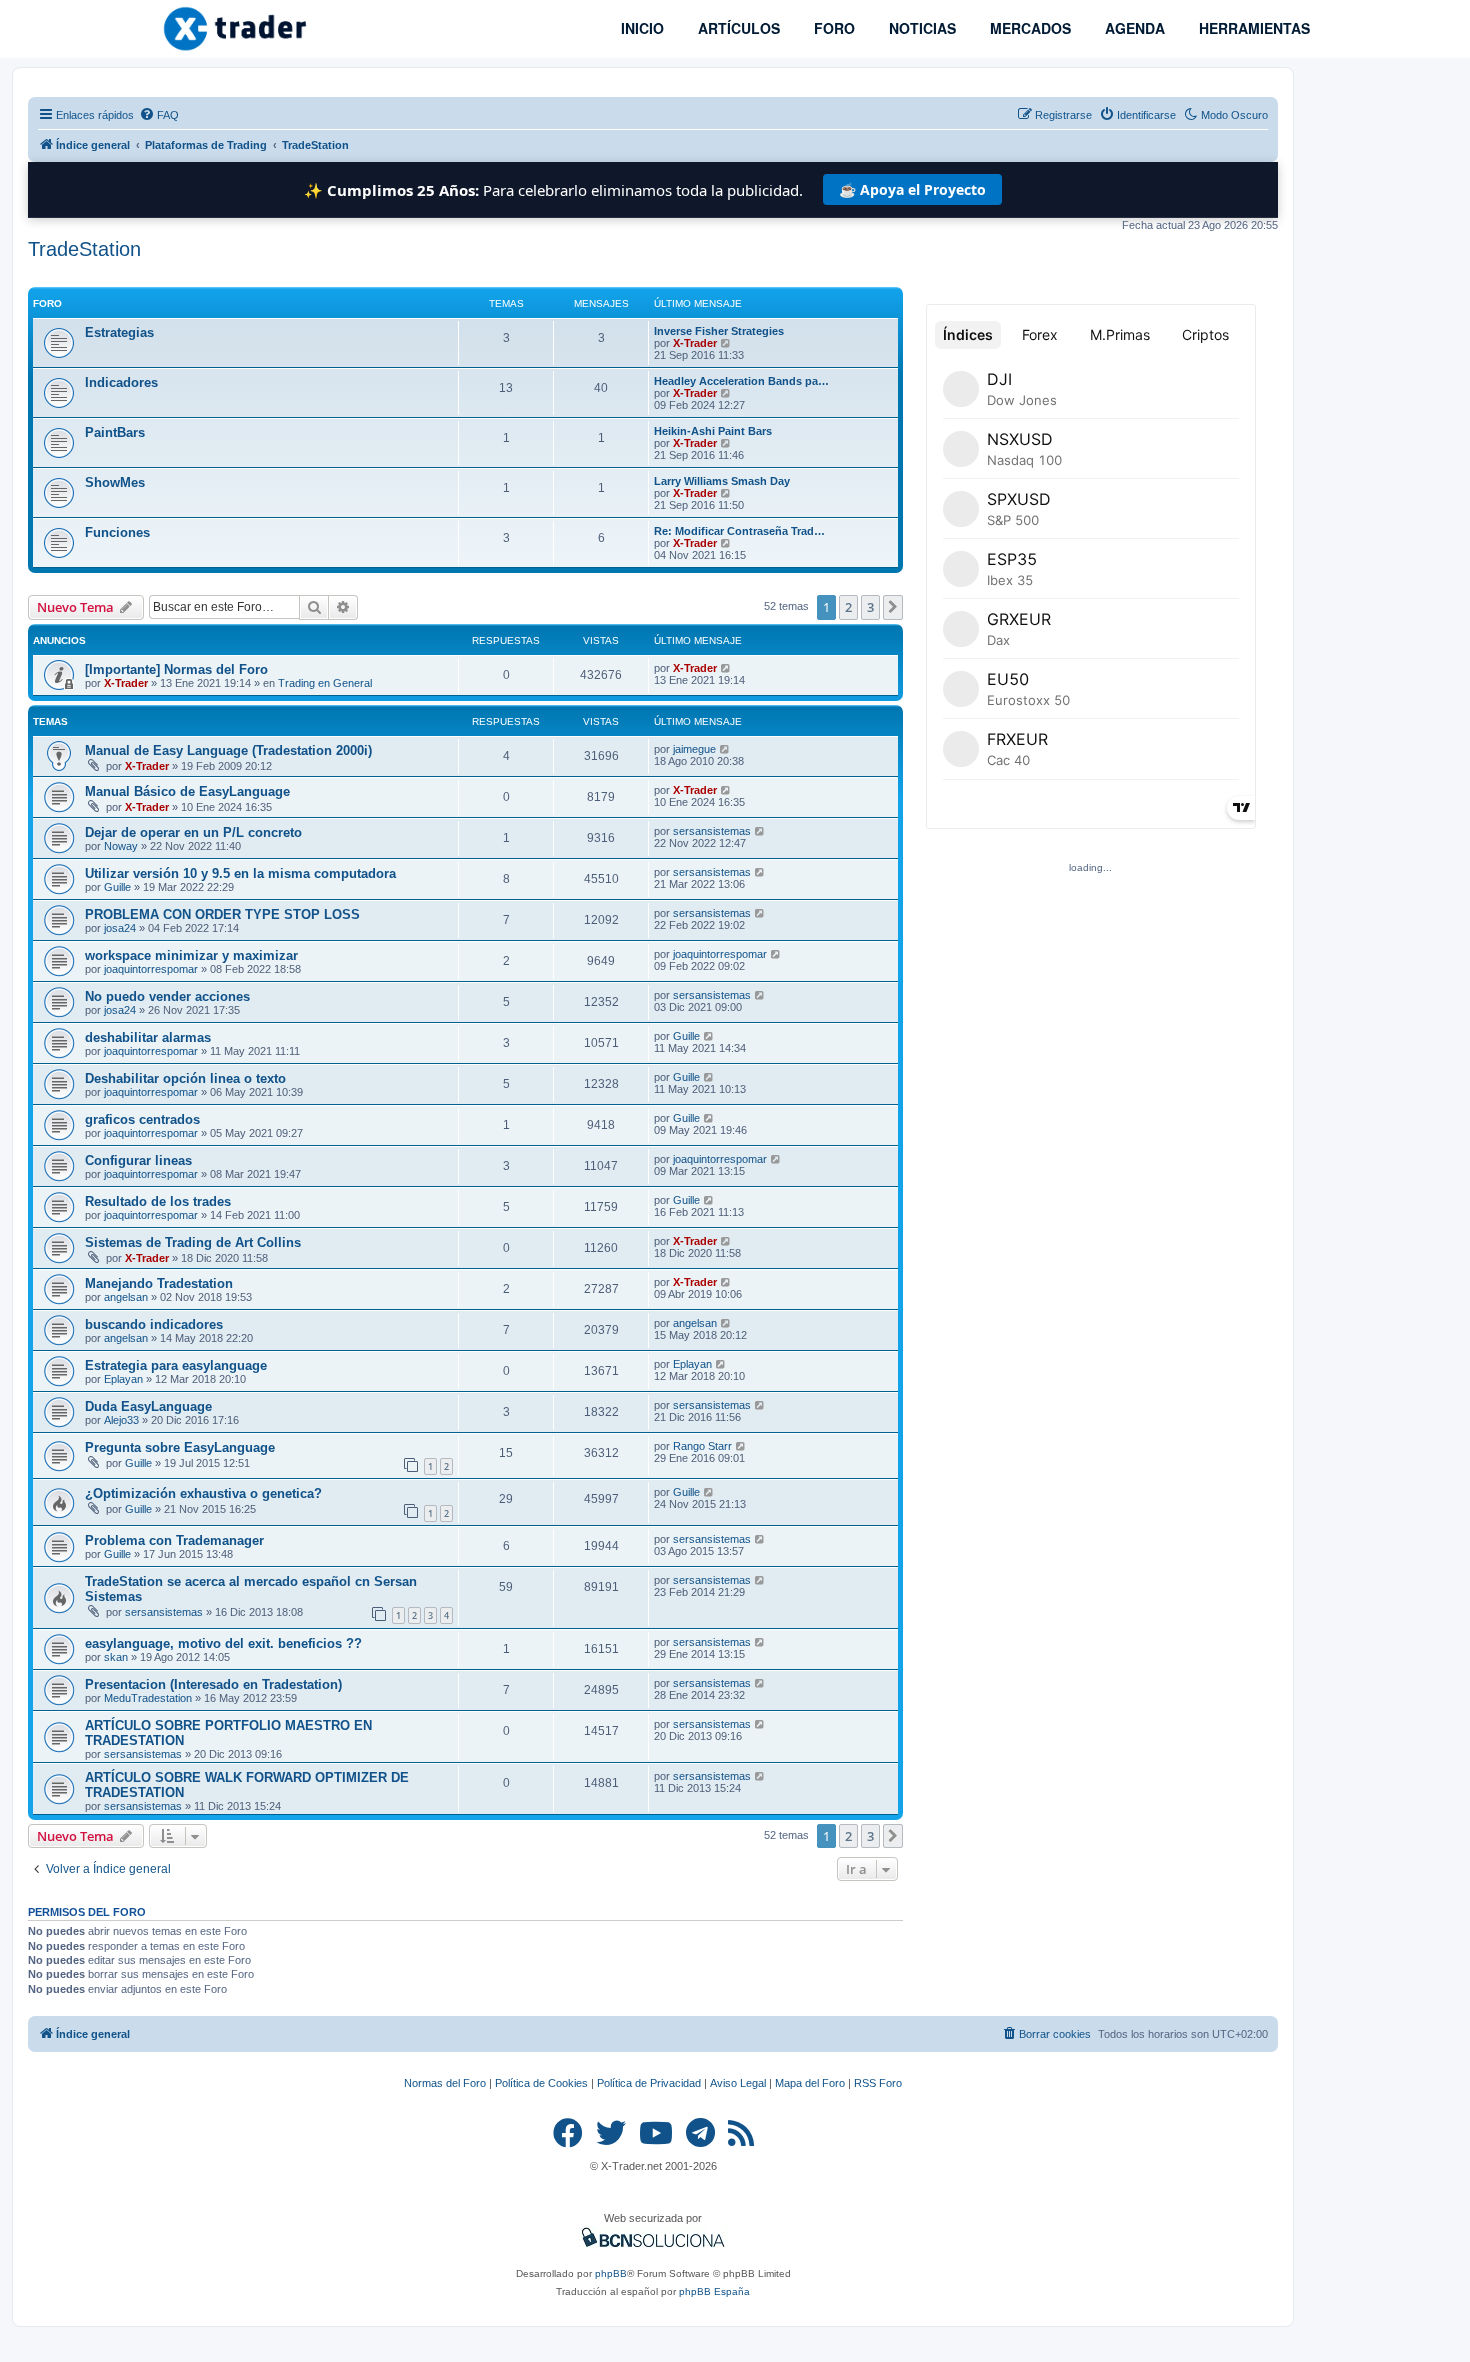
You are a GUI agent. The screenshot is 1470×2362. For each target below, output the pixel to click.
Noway (121, 846)
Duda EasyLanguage (148, 1406)
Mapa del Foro (810, 2083)
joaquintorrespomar (151, 969)
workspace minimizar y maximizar (191, 955)
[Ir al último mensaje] (726, 668)
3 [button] (870, 607)
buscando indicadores (154, 1324)
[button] (893, 607)
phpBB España (714, 2291)
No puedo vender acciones (167, 996)
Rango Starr (702, 1446)
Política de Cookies (541, 2083)
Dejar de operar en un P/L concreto (193, 832)
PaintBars (115, 432)
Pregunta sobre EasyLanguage (180, 1447)
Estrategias (119, 332)
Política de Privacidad (649, 2083)
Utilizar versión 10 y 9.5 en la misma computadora (240, 873)
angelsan (126, 1297)
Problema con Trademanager (174, 1540)
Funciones (117, 532)
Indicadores (121, 382)
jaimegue (694, 749)
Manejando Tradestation (159, 1283)
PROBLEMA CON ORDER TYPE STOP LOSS (222, 914)
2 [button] (848, 607)
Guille (117, 887)
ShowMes (115, 482)
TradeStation (84, 249)
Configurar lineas (138, 1160)
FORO (832, 28)
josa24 (120, 928)
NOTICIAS (920, 28)
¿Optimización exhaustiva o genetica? (203, 1493)
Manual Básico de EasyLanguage (187, 791)
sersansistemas (712, 831)
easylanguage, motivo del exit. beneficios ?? (223, 1643)
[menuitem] (159, 115)
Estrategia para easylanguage (176, 1365)
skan (116, 1657)
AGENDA (1133, 28)
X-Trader (695, 343)
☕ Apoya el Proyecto (912, 189)
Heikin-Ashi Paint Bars (713, 431)
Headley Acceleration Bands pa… (741, 381)
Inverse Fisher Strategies (719, 331)
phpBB (611, 2273)
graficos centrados (142, 1119)
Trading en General (325, 683)
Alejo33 (121, 1420)
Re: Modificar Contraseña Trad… (739, 531)
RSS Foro (878, 2083)
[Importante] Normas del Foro (176, 669)
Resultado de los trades (158, 1201)
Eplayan (123, 1379)
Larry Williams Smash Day (722, 481)
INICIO (640, 28)
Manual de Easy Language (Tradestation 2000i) (228, 750)
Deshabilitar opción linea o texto (185, 1078)
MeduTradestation (148, 1698)
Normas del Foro (445, 2083)
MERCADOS (1028, 28)
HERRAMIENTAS (1252, 28)
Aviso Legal (738, 2083)
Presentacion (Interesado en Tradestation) (213, 1684)
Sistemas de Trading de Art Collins (193, 1242)
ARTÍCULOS (737, 28)
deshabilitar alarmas (148, 1037)
